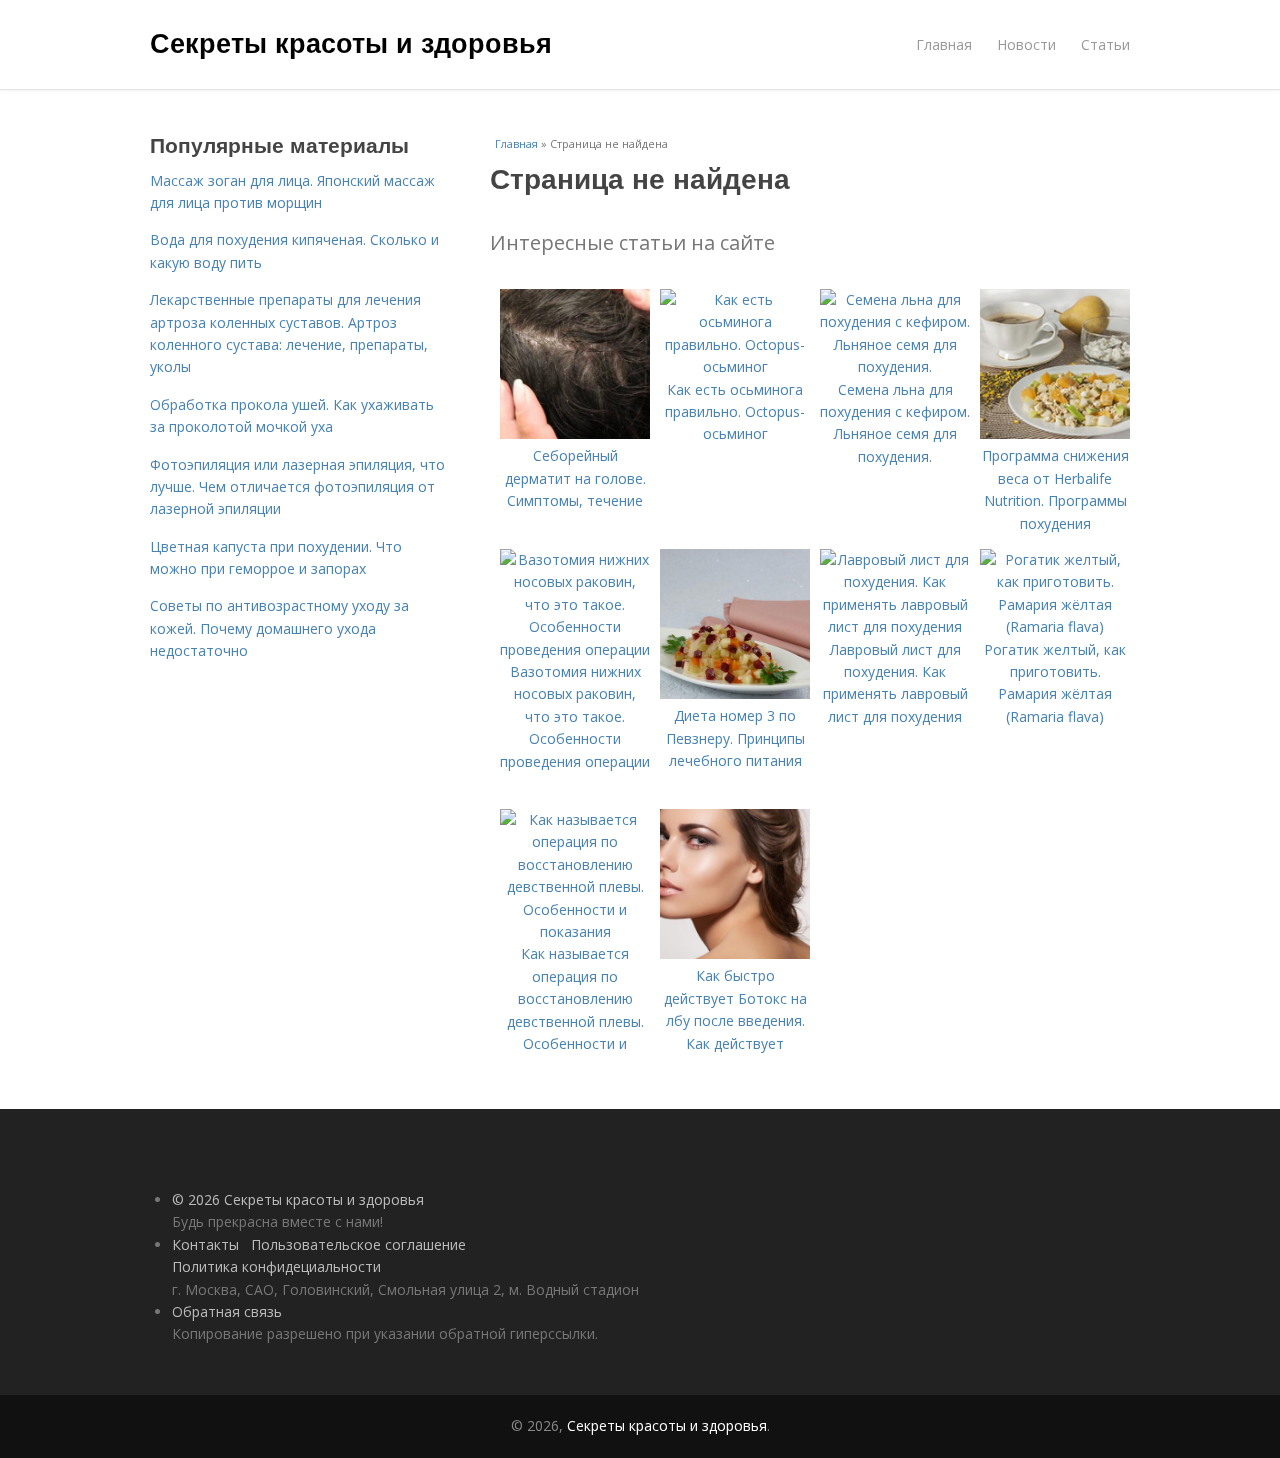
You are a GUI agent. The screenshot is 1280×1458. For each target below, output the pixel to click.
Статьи (1105, 44)
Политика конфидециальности (276, 1266)
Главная (944, 44)
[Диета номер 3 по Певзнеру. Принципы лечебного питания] (735, 693)
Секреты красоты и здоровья (351, 42)
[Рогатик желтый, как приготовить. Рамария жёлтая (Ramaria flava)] (1055, 626)
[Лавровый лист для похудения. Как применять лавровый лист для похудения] (895, 626)
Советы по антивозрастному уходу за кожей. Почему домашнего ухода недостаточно (279, 628)
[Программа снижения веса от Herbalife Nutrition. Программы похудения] (1055, 433)
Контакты (205, 1244)
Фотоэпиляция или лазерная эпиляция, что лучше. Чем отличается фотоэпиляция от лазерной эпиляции (297, 487)
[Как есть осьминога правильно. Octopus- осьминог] (735, 366)
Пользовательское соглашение (358, 1244)
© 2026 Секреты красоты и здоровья (298, 1199)
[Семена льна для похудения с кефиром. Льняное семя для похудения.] (895, 366)
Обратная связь (227, 1311)
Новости (1026, 44)
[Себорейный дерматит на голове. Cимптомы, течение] (575, 433)
